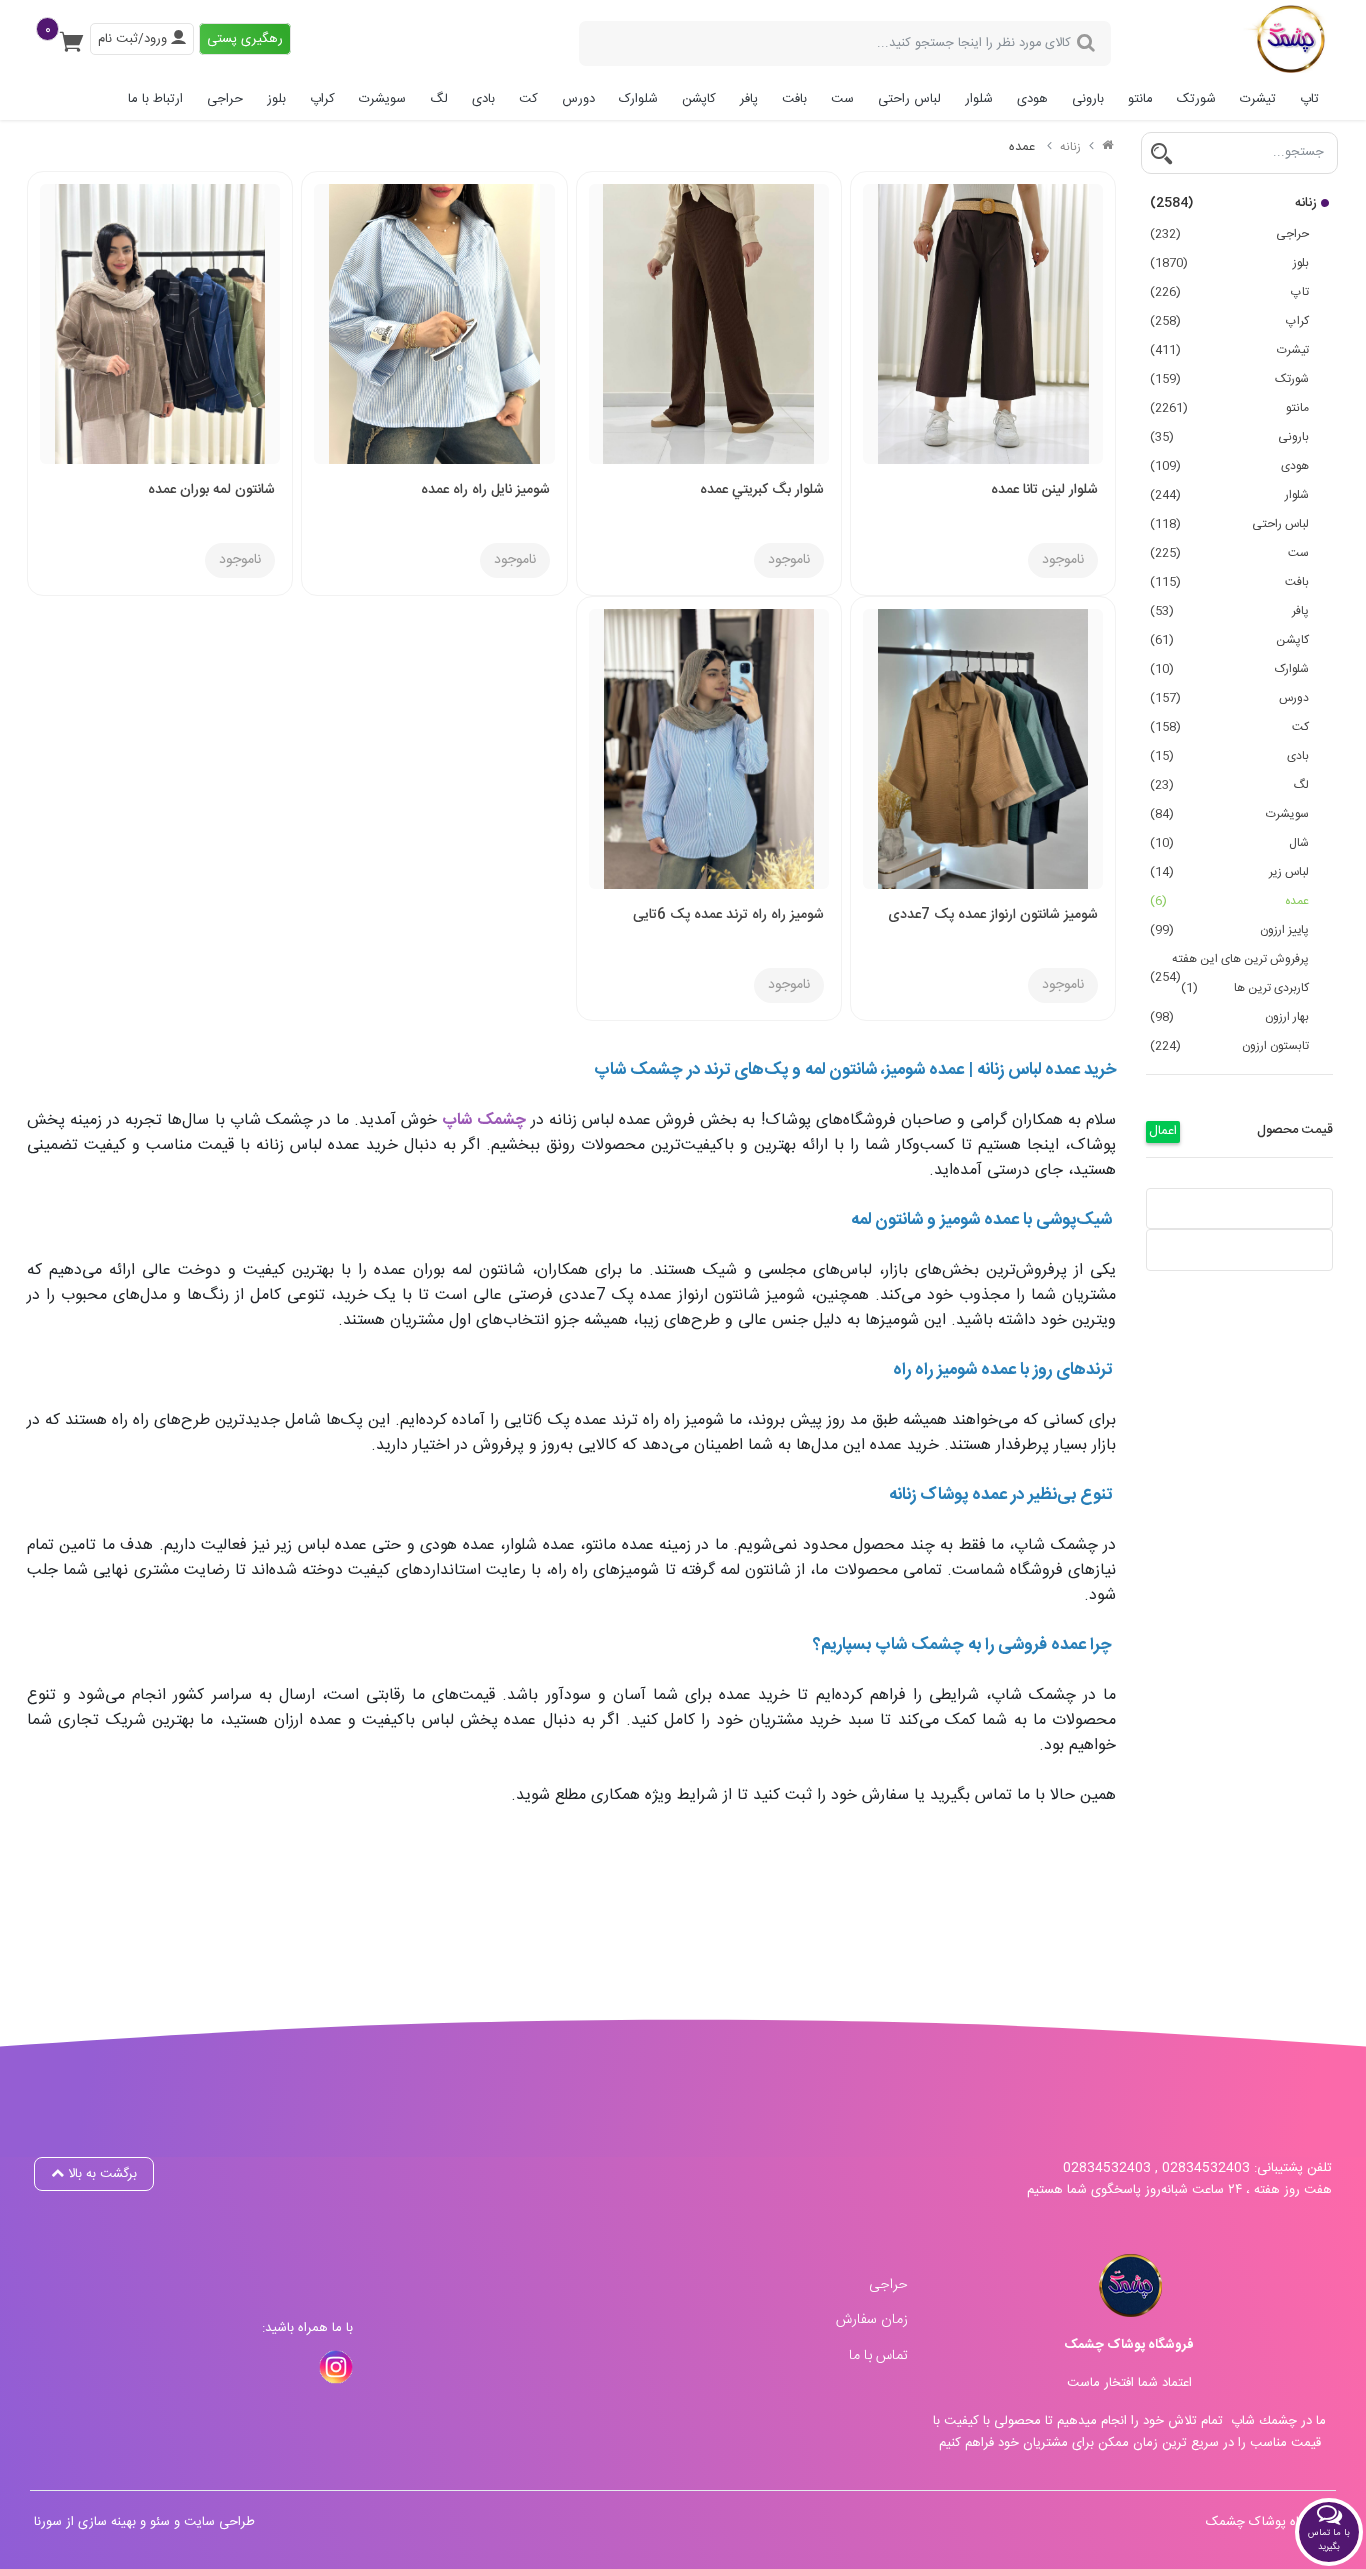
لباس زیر (1229, 872)
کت (528, 99)
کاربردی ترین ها (1245, 988)
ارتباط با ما (155, 99)
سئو (160, 2522)
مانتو (1140, 99)
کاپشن (699, 99)
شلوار (979, 99)
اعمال (1163, 1131)
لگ (439, 99)
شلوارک (638, 99)
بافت (794, 99)
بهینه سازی (107, 2522)
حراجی (225, 99)
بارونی (1088, 99)
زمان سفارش (872, 2320)
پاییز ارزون (1229, 930)
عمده (1229, 901)
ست (842, 99)
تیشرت (1258, 99)
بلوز (276, 99)
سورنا (48, 2522)
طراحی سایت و (212, 2522)
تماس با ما (878, 2356)
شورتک (1196, 99)
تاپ (1309, 99)
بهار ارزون (1229, 1017)
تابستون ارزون (1229, 1046)
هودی (1032, 99)
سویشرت (382, 99)
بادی (483, 99)
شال (1229, 843)
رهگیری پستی (245, 39)
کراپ (322, 99)
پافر (749, 99)
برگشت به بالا (100, 2174)
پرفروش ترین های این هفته (1229, 960)
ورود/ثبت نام (134, 39)
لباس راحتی (909, 99)
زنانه (1233, 203)
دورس (578, 99)
